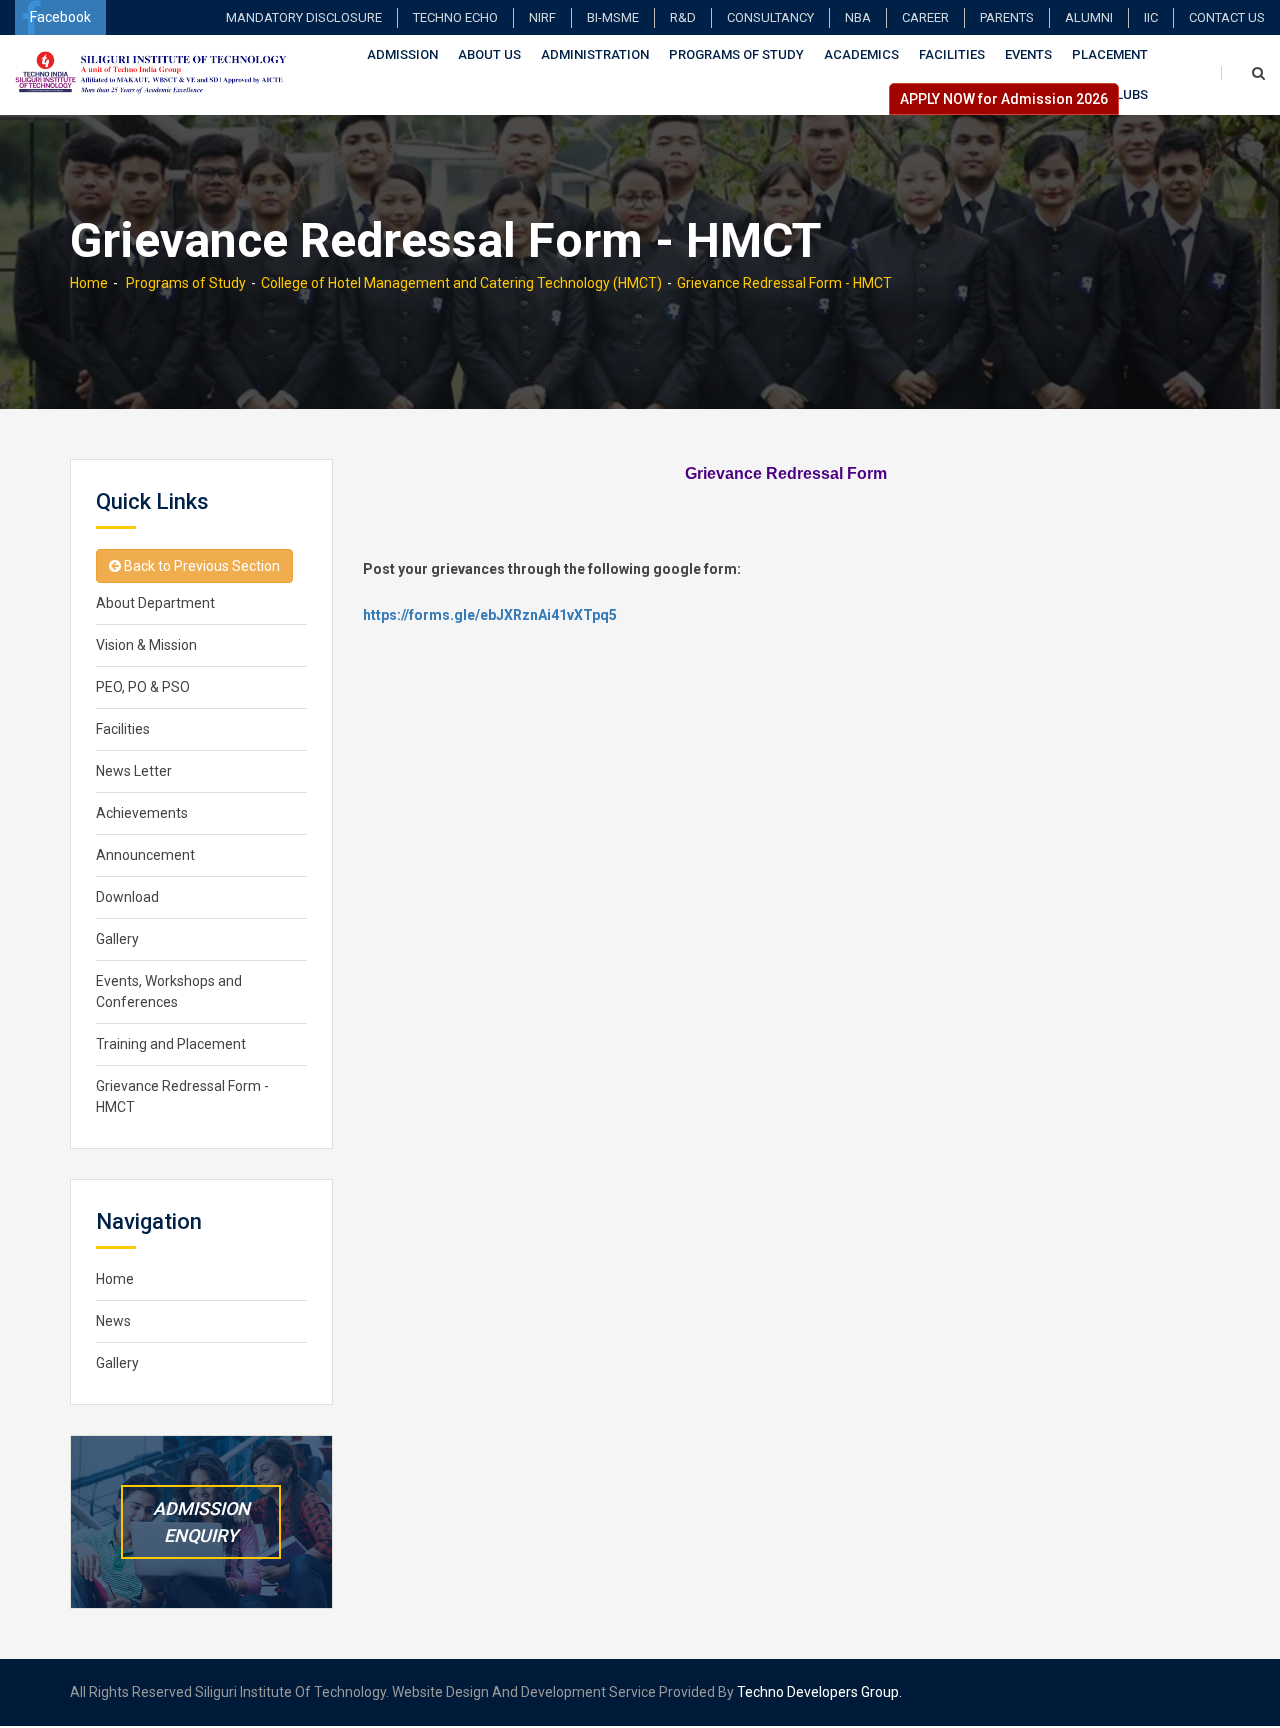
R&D (683, 17)
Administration (595, 54)
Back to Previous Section (200, 566)
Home (89, 283)
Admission (402, 54)
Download (127, 897)
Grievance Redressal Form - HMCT (784, 283)
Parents (1007, 17)
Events (1028, 54)
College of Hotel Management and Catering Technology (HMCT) (461, 283)
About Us (489, 54)
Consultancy (770, 17)
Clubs (1127, 94)
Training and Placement (171, 1044)
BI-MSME (613, 17)
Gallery (117, 939)
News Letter (134, 771)
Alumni (1089, 17)
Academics (861, 54)
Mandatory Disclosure (304, 17)
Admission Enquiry (201, 1522)
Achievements (142, 813)
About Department (155, 603)
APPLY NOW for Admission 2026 (1004, 99)
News (113, 1321)
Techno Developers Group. (819, 1692)
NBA (858, 17)
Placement (1110, 54)
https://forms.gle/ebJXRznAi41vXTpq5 (490, 615)
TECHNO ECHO (455, 17)
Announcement (145, 855)
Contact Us (1227, 17)
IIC (1151, 17)
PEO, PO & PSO (143, 687)
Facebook (60, 17)
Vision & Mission (146, 645)
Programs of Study (736, 54)
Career (925, 17)
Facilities (952, 54)
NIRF (542, 17)
